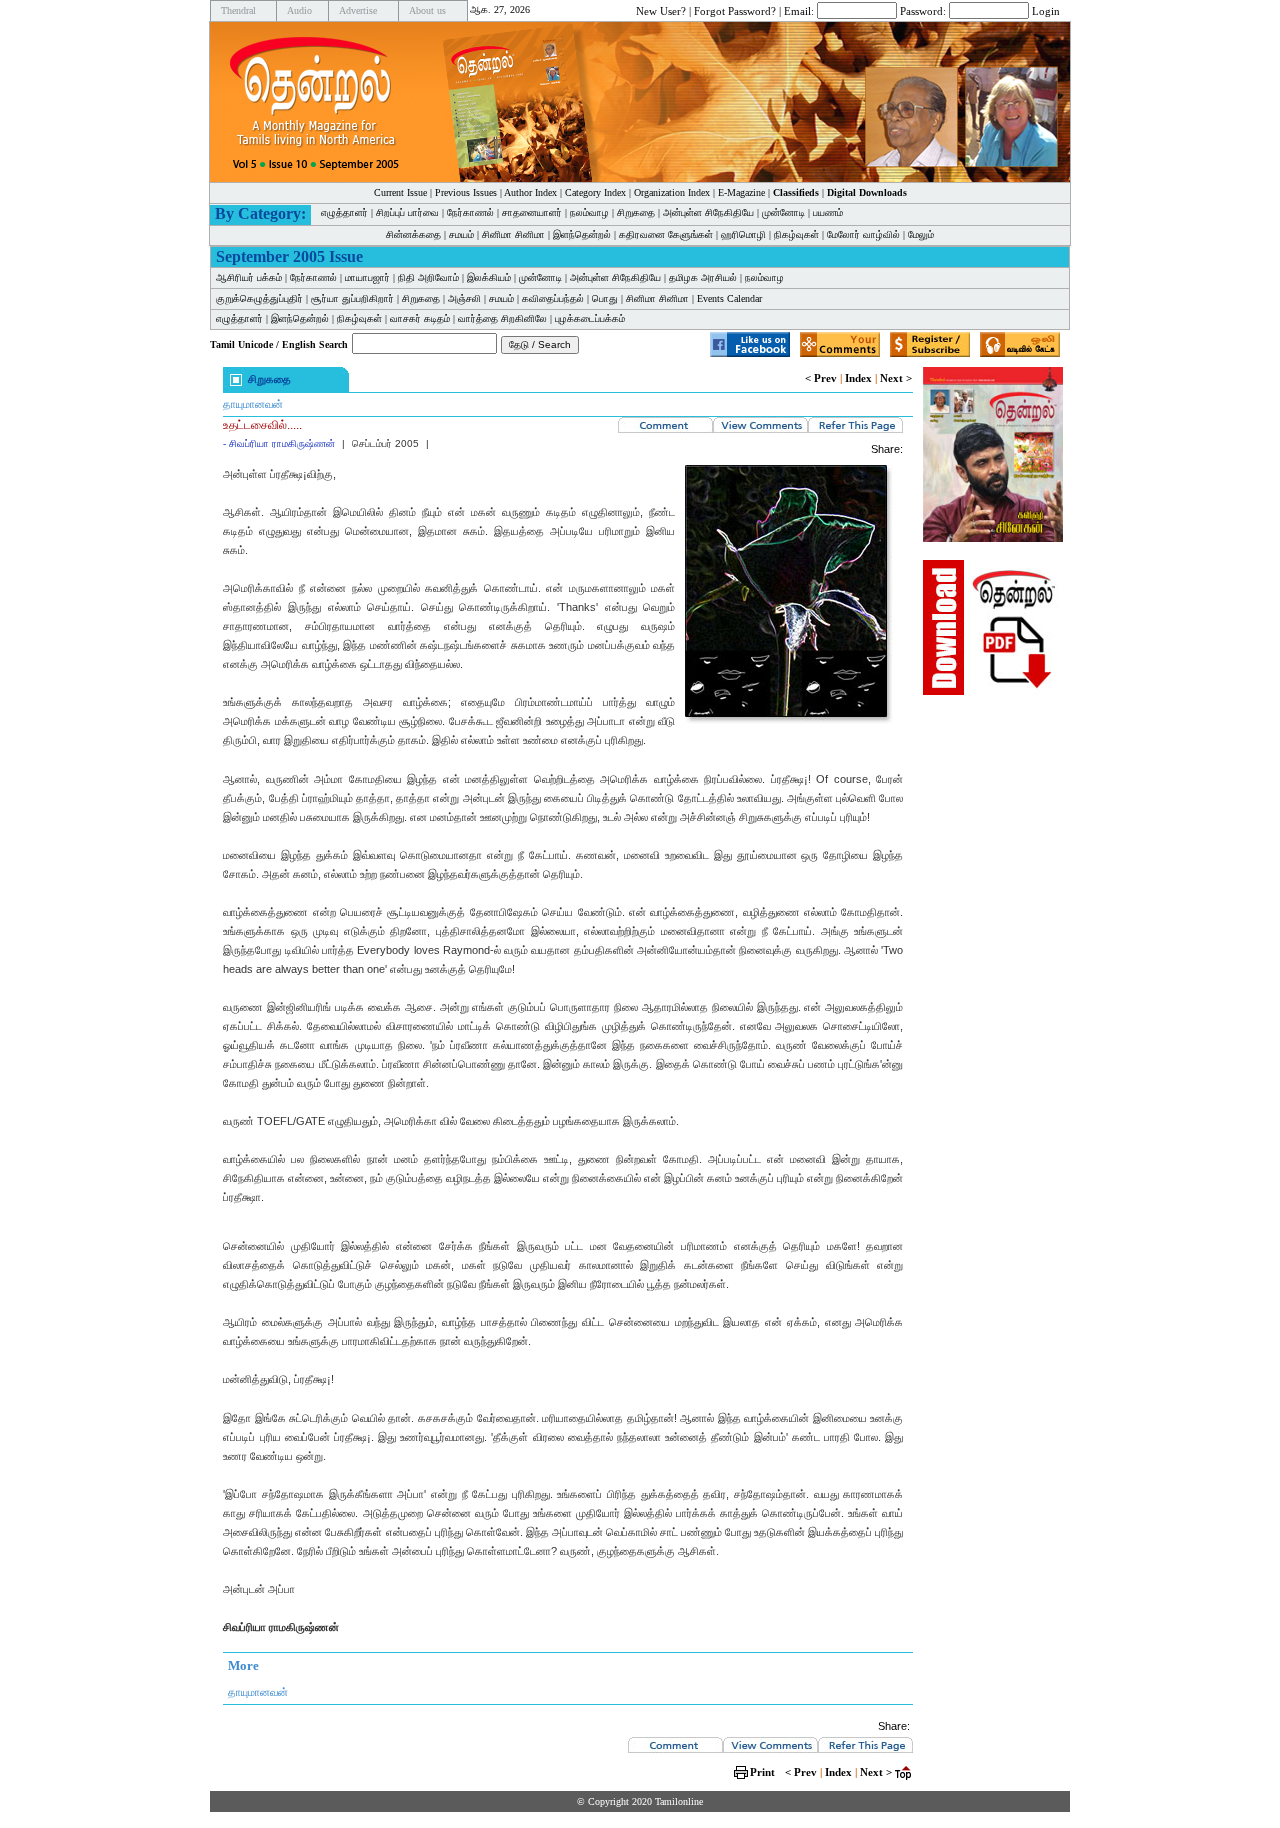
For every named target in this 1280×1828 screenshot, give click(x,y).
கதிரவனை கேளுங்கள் (666, 234)
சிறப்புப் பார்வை (407, 212)
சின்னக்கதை (413, 234)
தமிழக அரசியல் (703, 277)
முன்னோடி (783, 212)
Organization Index (672, 192)
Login (1046, 10)
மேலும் (921, 234)
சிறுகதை (636, 212)
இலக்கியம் (489, 277)
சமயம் (461, 234)
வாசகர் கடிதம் (420, 318)
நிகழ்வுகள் (796, 234)
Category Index (595, 192)
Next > (896, 378)
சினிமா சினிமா (513, 234)
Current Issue (400, 192)
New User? (661, 10)
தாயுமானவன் (253, 404)
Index (858, 378)
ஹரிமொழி (743, 234)
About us (427, 10)
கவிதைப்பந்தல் (553, 298)
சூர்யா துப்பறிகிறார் (352, 298)
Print (762, 1772)
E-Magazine (741, 192)
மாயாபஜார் (367, 277)
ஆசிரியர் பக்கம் (249, 277)
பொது (605, 298)
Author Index (530, 192)
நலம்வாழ (589, 212)
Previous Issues (466, 192)
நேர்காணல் (470, 212)
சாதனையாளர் (532, 212)
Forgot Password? (735, 10)
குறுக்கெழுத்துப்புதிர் (259, 298)
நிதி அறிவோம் (428, 277)
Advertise (358, 10)
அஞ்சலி (464, 298)
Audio (299, 10)
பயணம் (828, 212)
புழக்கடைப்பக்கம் (590, 318)
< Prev (821, 378)
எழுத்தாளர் (344, 212)
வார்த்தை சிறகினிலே (502, 318)
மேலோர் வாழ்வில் (863, 234)
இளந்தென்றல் (582, 234)
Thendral (238, 10)
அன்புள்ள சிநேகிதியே (708, 212)
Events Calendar (729, 298)
